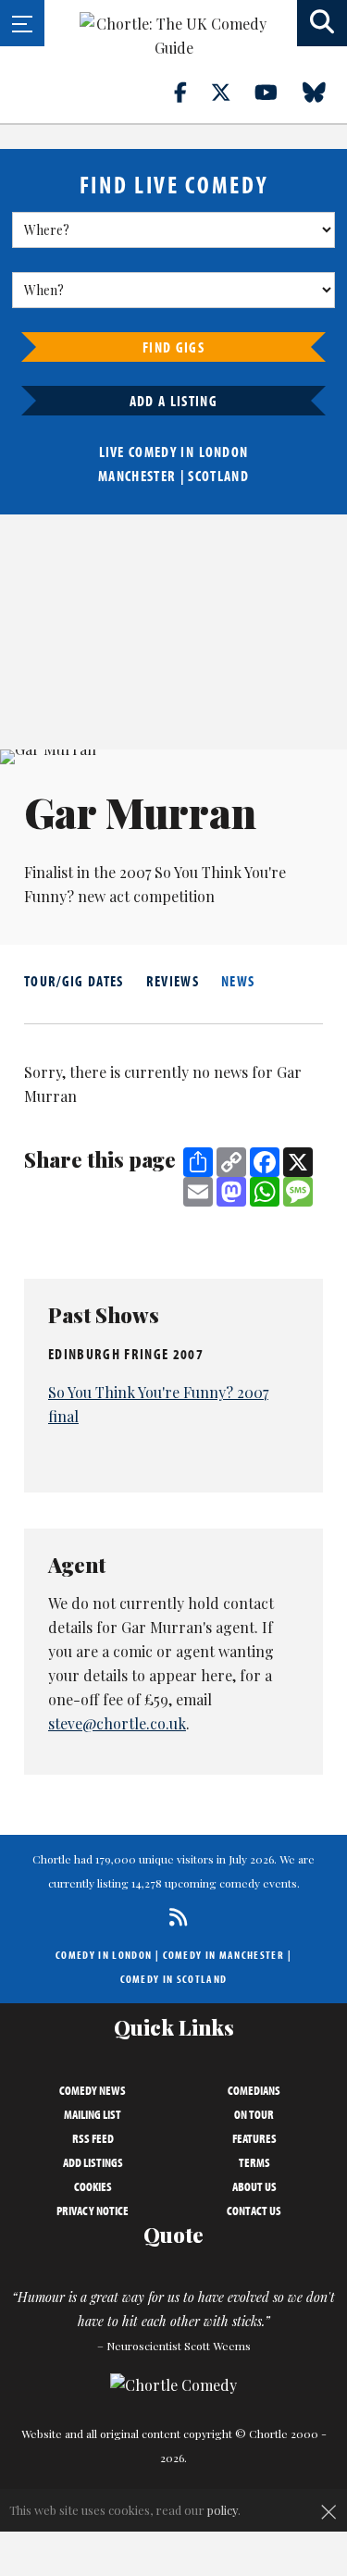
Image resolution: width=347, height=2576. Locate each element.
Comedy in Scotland (174, 1979)
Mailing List (93, 2114)
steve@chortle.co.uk (117, 1723)
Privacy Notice (93, 2211)
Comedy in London (104, 1955)
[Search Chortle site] (322, 23)
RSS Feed (93, 2138)
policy (223, 2510)
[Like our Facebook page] (191, 92)
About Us (254, 2186)
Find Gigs (173, 347)
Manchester (137, 476)
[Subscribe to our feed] (173, 1917)
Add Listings (93, 2162)
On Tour (254, 2114)
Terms (254, 2162)
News (238, 981)
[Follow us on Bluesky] (325, 92)
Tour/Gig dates (74, 981)
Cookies (93, 2186)
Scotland (218, 476)
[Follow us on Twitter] (231, 92)
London (224, 452)
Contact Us (254, 2211)
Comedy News (93, 2090)
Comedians (254, 2090)
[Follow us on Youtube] (277, 92)
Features (254, 2138)
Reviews (173, 981)
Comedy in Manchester (224, 1955)
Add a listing (173, 401)
